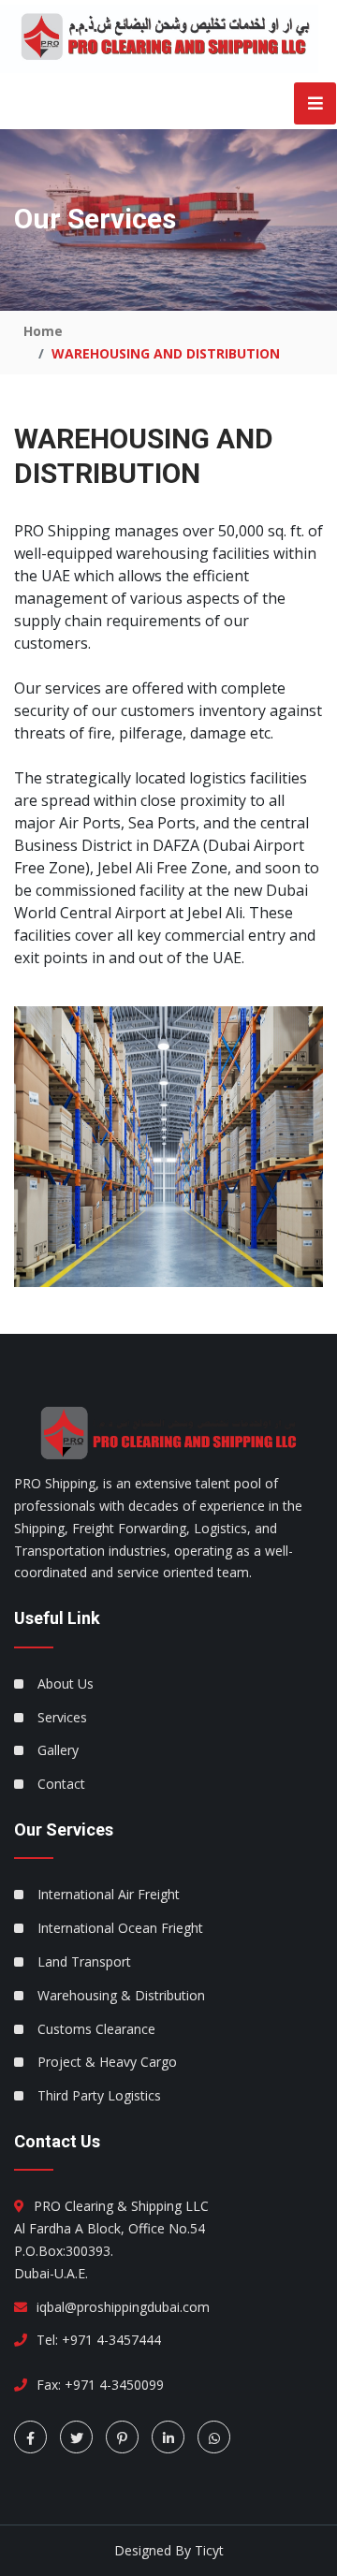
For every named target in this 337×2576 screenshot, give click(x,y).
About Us (66, 1683)
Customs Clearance (96, 2029)
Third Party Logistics (99, 2095)
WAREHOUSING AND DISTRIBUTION (166, 353)
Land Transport (84, 1961)
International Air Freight (109, 1894)
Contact (61, 1784)
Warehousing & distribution (121, 1995)
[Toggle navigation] (309, 103)
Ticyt (209, 2550)
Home (43, 331)
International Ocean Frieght (120, 1928)
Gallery (58, 1750)
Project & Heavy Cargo (107, 2062)
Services (62, 1717)
